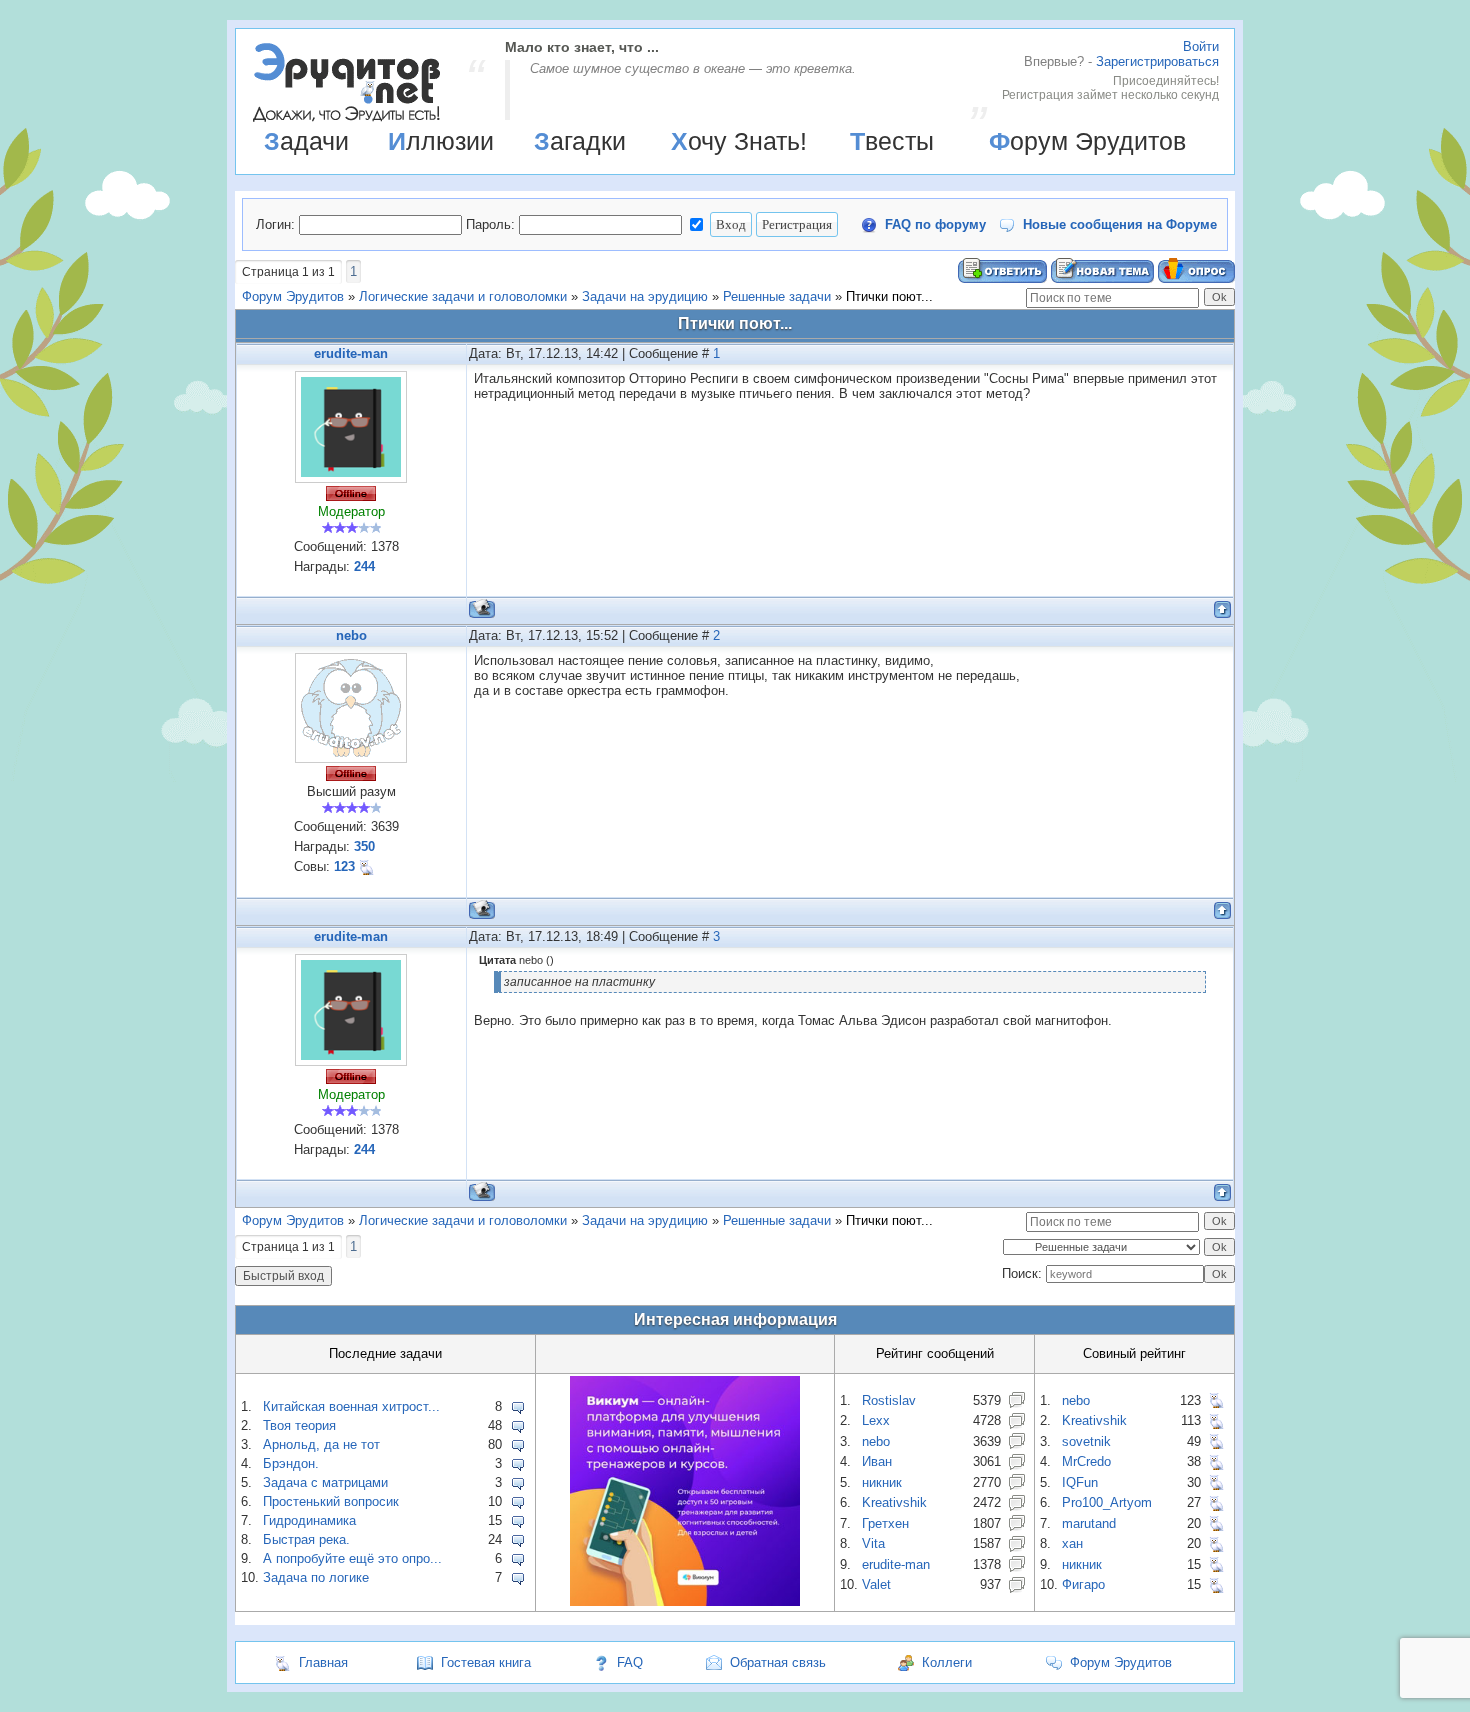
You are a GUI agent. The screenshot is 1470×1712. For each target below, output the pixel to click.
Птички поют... (889, 296)
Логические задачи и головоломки (463, 296)
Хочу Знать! (739, 141)
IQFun (1080, 1482)
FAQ (630, 1662)
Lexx (876, 1420)
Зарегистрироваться (1157, 61)
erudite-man (351, 353)
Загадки (580, 141)
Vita (873, 1543)
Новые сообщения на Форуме (1120, 224)
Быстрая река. (306, 1539)
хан (1072, 1543)
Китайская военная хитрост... (351, 1406)
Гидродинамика (309, 1520)
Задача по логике (316, 1577)
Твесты (892, 141)
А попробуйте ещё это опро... (352, 1558)
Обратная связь (778, 1662)
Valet (876, 1584)
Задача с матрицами (325, 1482)
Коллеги (947, 1662)
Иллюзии (441, 141)
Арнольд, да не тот (321, 1444)
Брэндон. (291, 1463)
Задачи (306, 141)
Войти (1201, 46)
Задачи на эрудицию (645, 296)
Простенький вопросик (331, 1501)
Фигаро (1083, 1584)
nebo (351, 635)
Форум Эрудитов (1087, 141)
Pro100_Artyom (1107, 1502)
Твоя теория (299, 1425)
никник (882, 1482)
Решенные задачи (777, 296)
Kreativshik (894, 1502)
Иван (877, 1461)
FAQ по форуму (935, 224)
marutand (1089, 1523)
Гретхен (885, 1523)
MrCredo (1086, 1461)
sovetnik (1086, 1441)
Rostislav (889, 1400)
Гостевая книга (486, 1662)
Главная (323, 1662)
